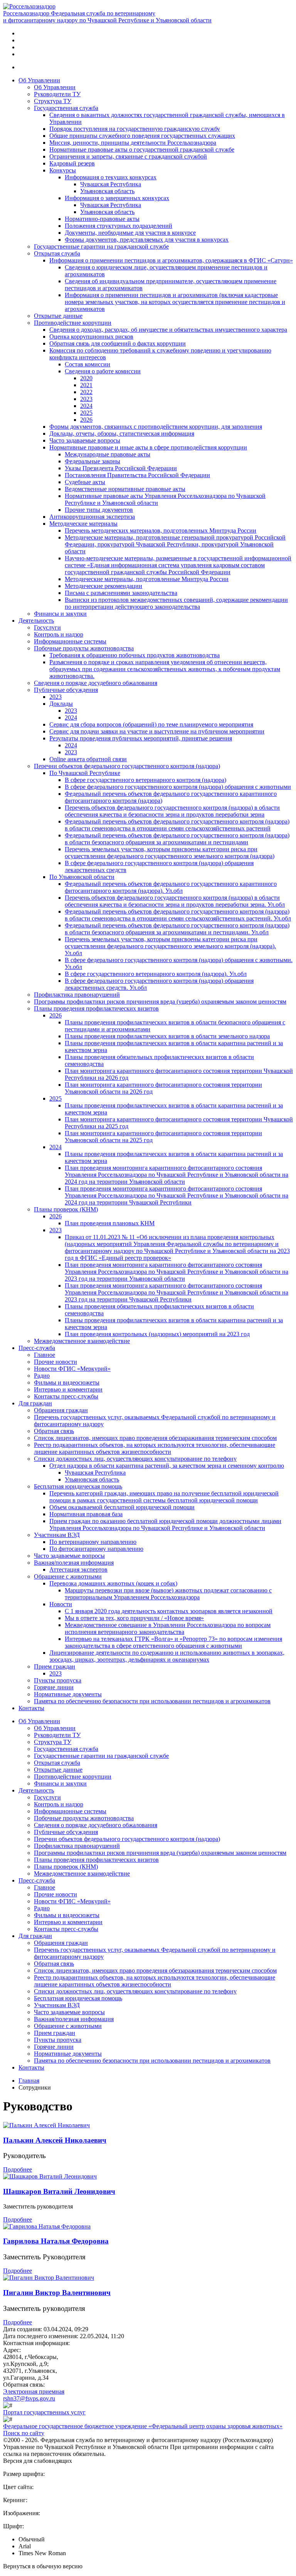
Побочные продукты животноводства (84, 648)
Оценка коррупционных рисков (91, 337)
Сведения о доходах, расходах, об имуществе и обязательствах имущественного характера (168, 330)
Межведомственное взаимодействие (82, 1341)
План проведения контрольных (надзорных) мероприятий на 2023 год (157, 1334)
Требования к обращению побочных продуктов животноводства (135, 655)
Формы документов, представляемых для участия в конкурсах (147, 240)
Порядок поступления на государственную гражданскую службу (135, 129)
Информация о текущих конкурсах (111, 177)
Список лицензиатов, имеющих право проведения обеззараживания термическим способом (155, 1438)
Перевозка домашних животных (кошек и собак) (113, 1583)
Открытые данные (58, 316)
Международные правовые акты (108, 454)
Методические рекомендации (103, 586)
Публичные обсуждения (66, 690)
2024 (86, 406)
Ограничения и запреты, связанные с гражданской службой (128, 156)
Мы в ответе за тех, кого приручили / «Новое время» (134, 1618)
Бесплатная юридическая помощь (78, 1486)
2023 (86, 399)
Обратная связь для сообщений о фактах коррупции (118, 343)
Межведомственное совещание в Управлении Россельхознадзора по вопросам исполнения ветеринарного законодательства (168, 1628)
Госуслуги (47, 627)
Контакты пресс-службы (66, 1396)
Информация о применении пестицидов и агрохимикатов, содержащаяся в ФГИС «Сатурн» (171, 260)
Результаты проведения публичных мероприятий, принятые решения (141, 738)
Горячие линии (54, 1687)
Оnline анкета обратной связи (88, 759)
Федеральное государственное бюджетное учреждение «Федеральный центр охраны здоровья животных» (143, 2426)
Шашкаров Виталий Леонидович (59, 2191)
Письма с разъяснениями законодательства (121, 593)
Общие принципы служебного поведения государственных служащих (142, 136)
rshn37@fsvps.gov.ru (29, 2398)
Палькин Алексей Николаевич (55, 2140)
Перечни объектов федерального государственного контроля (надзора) (127, 766)
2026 (86, 420)
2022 (86, 392)
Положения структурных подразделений (119, 226)
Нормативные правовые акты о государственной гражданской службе (142, 150)
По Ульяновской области (82, 877)
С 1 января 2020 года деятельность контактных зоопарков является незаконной (169, 1611)
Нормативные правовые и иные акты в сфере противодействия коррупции (148, 447)
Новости (61, 1604)
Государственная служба (66, 108)
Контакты (31, 1708)
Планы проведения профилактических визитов (96, 1008)
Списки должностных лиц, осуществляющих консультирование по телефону (135, 1459)
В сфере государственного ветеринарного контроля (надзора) (145, 780)
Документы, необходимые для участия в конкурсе (130, 233)
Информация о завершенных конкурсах (117, 198)
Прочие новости (55, 1362)
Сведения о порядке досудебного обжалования (96, 683)
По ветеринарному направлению (93, 1542)
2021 (86, 385)
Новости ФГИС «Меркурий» (72, 1369)
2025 (86, 413)
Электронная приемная (34, 2391)
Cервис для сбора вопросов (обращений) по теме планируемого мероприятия (151, 724)
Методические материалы (83, 524)
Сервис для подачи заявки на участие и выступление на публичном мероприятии (157, 731)
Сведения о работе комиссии (103, 371)
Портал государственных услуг (44, 2412)
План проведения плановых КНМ (110, 1223)
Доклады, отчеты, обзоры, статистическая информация (122, 434)
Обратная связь (54, 1431)
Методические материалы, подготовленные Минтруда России (147, 579)
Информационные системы (70, 641)
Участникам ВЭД (57, 1535)
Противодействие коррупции (73, 323)
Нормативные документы (68, 1694)
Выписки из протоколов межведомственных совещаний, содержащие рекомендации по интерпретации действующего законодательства (176, 603)
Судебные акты (85, 482)
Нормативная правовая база (86, 1514)
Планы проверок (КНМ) (66, 1209)
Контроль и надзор (59, 634)
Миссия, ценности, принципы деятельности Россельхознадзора (133, 143)
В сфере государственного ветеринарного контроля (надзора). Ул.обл (156, 974)
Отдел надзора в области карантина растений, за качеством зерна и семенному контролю (167, 1466)
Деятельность (36, 621)
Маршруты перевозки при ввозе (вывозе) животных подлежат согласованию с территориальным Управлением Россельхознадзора (168, 1594)
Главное (45, 1355)
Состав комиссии (87, 364)
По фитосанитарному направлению (96, 1549)
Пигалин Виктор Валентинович (57, 2293)
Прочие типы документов (99, 510)
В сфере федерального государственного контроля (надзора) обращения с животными (178, 787)
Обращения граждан (61, 1410)
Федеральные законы (92, 461)
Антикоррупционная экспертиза (92, 517)
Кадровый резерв (72, 163)
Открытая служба (57, 253)
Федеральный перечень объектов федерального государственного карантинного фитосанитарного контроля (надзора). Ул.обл (171, 887)
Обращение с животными (68, 1576)
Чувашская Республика (111, 184)
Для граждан (35, 1403)
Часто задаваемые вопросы (85, 440)
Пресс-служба (37, 1348)
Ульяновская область (107, 191)
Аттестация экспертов (78, 1569)
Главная (29, 2081)
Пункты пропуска (58, 1680)
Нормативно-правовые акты (102, 219)
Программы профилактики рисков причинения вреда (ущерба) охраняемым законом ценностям (160, 1001)
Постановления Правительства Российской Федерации (137, 475)
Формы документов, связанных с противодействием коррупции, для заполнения (156, 427)
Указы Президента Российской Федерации (121, 468)
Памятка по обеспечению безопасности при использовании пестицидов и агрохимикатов (152, 1701)
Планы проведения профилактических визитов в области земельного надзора (167, 1036)
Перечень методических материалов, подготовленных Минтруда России (161, 530)
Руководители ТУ (57, 94)
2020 (86, 378)
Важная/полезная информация (74, 1563)
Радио (42, 1376)
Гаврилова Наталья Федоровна (56, 2241)
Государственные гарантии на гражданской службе (101, 246)
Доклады (61, 704)
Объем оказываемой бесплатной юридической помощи (122, 1507)
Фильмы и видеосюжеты (67, 1382)
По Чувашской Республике (85, 773)
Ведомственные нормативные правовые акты (125, 489)
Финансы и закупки (60, 614)
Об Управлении (39, 80)
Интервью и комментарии (68, 1389)
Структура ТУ (53, 101)
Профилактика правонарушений (77, 995)
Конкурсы (63, 170)
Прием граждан (55, 1666)
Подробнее (18, 2169)
